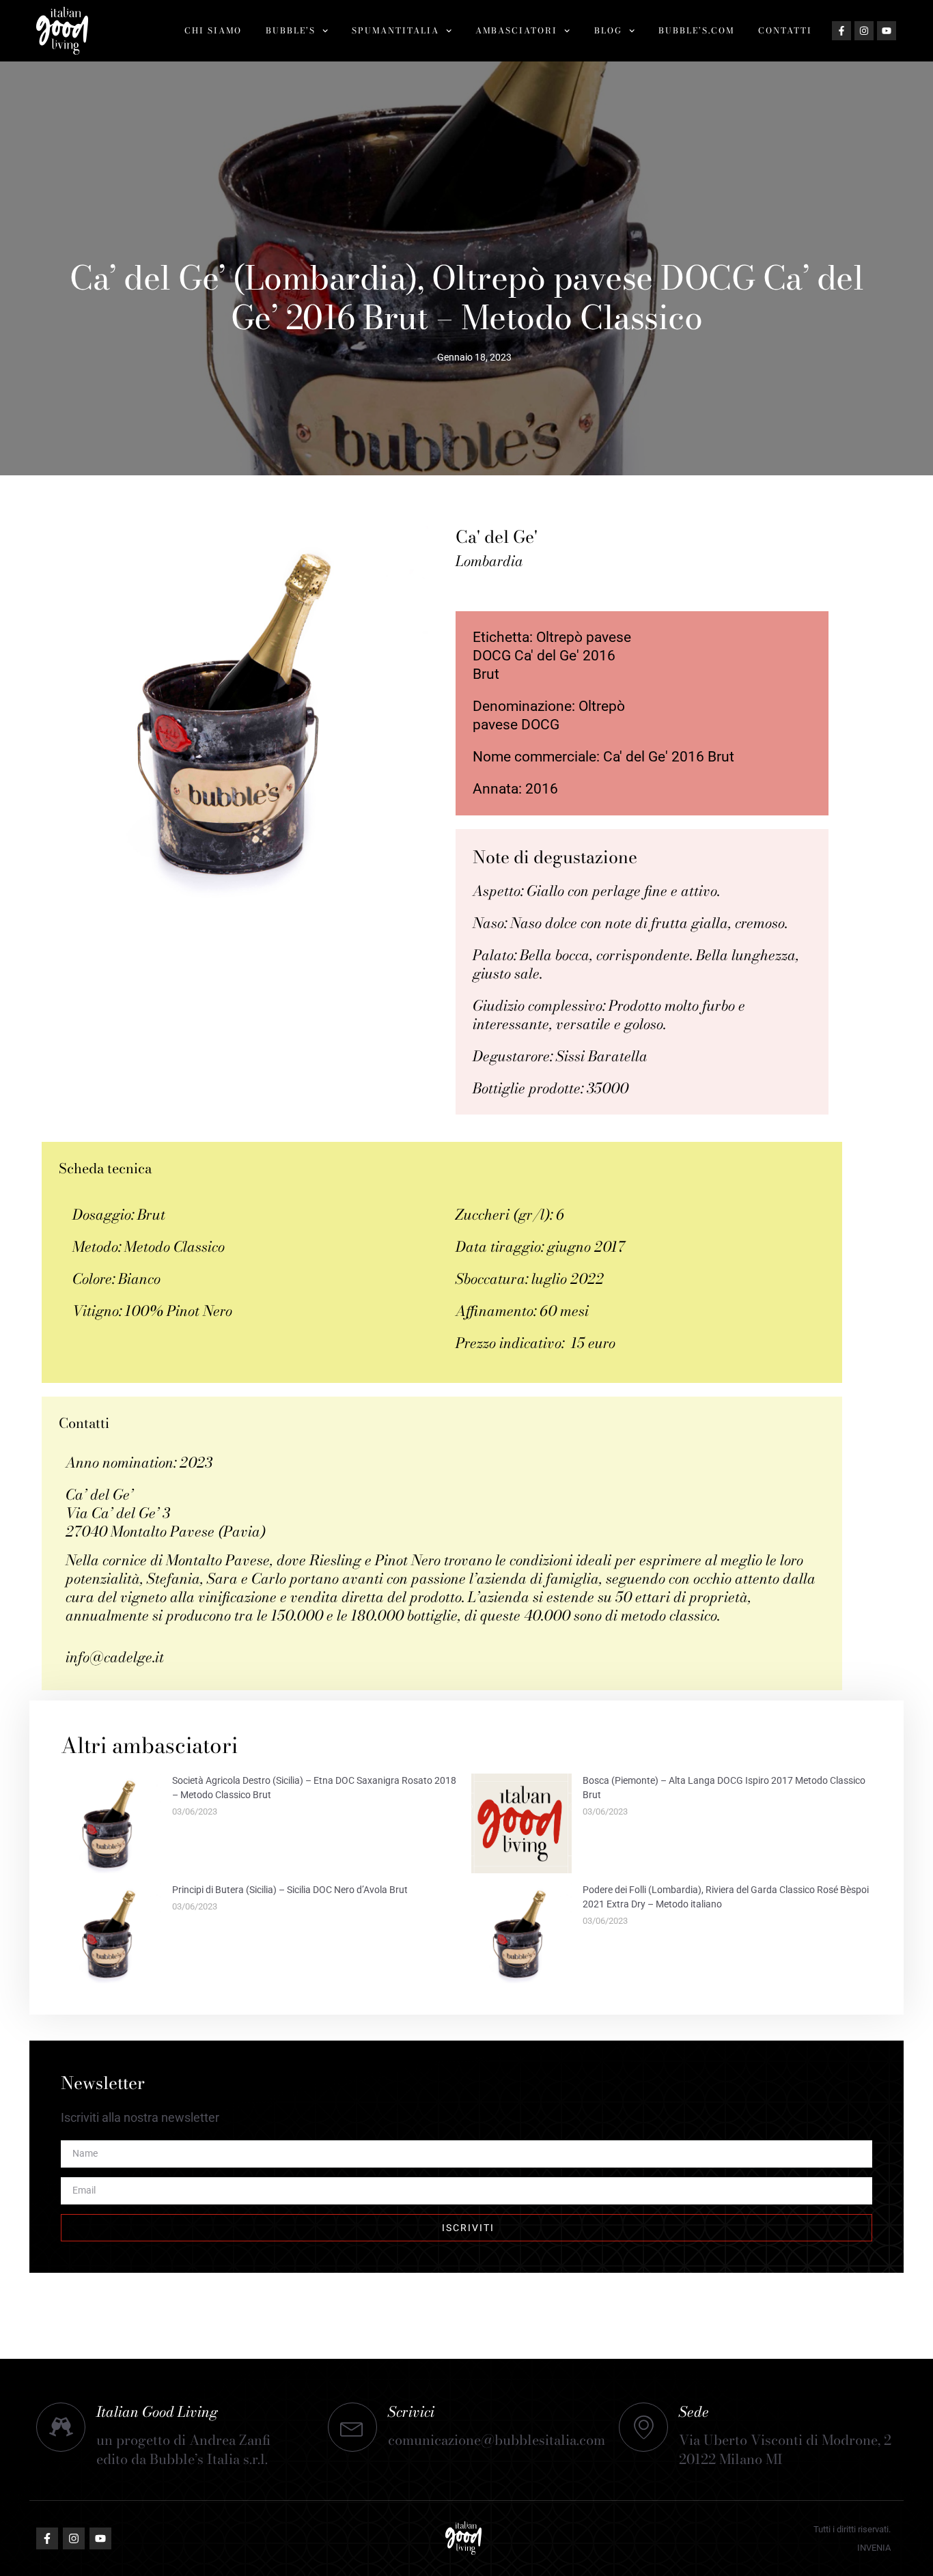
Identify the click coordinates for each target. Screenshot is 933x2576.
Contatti (785, 30)
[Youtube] (887, 31)
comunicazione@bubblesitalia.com (497, 2440)
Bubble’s (291, 30)
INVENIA (874, 2548)
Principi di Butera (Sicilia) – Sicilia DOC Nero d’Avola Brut (290, 1890)
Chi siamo (213, 30)
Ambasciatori (516, 30)
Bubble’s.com (696, 30)
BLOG (608, 30)
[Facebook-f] (841, 31)
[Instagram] (864, 31)
